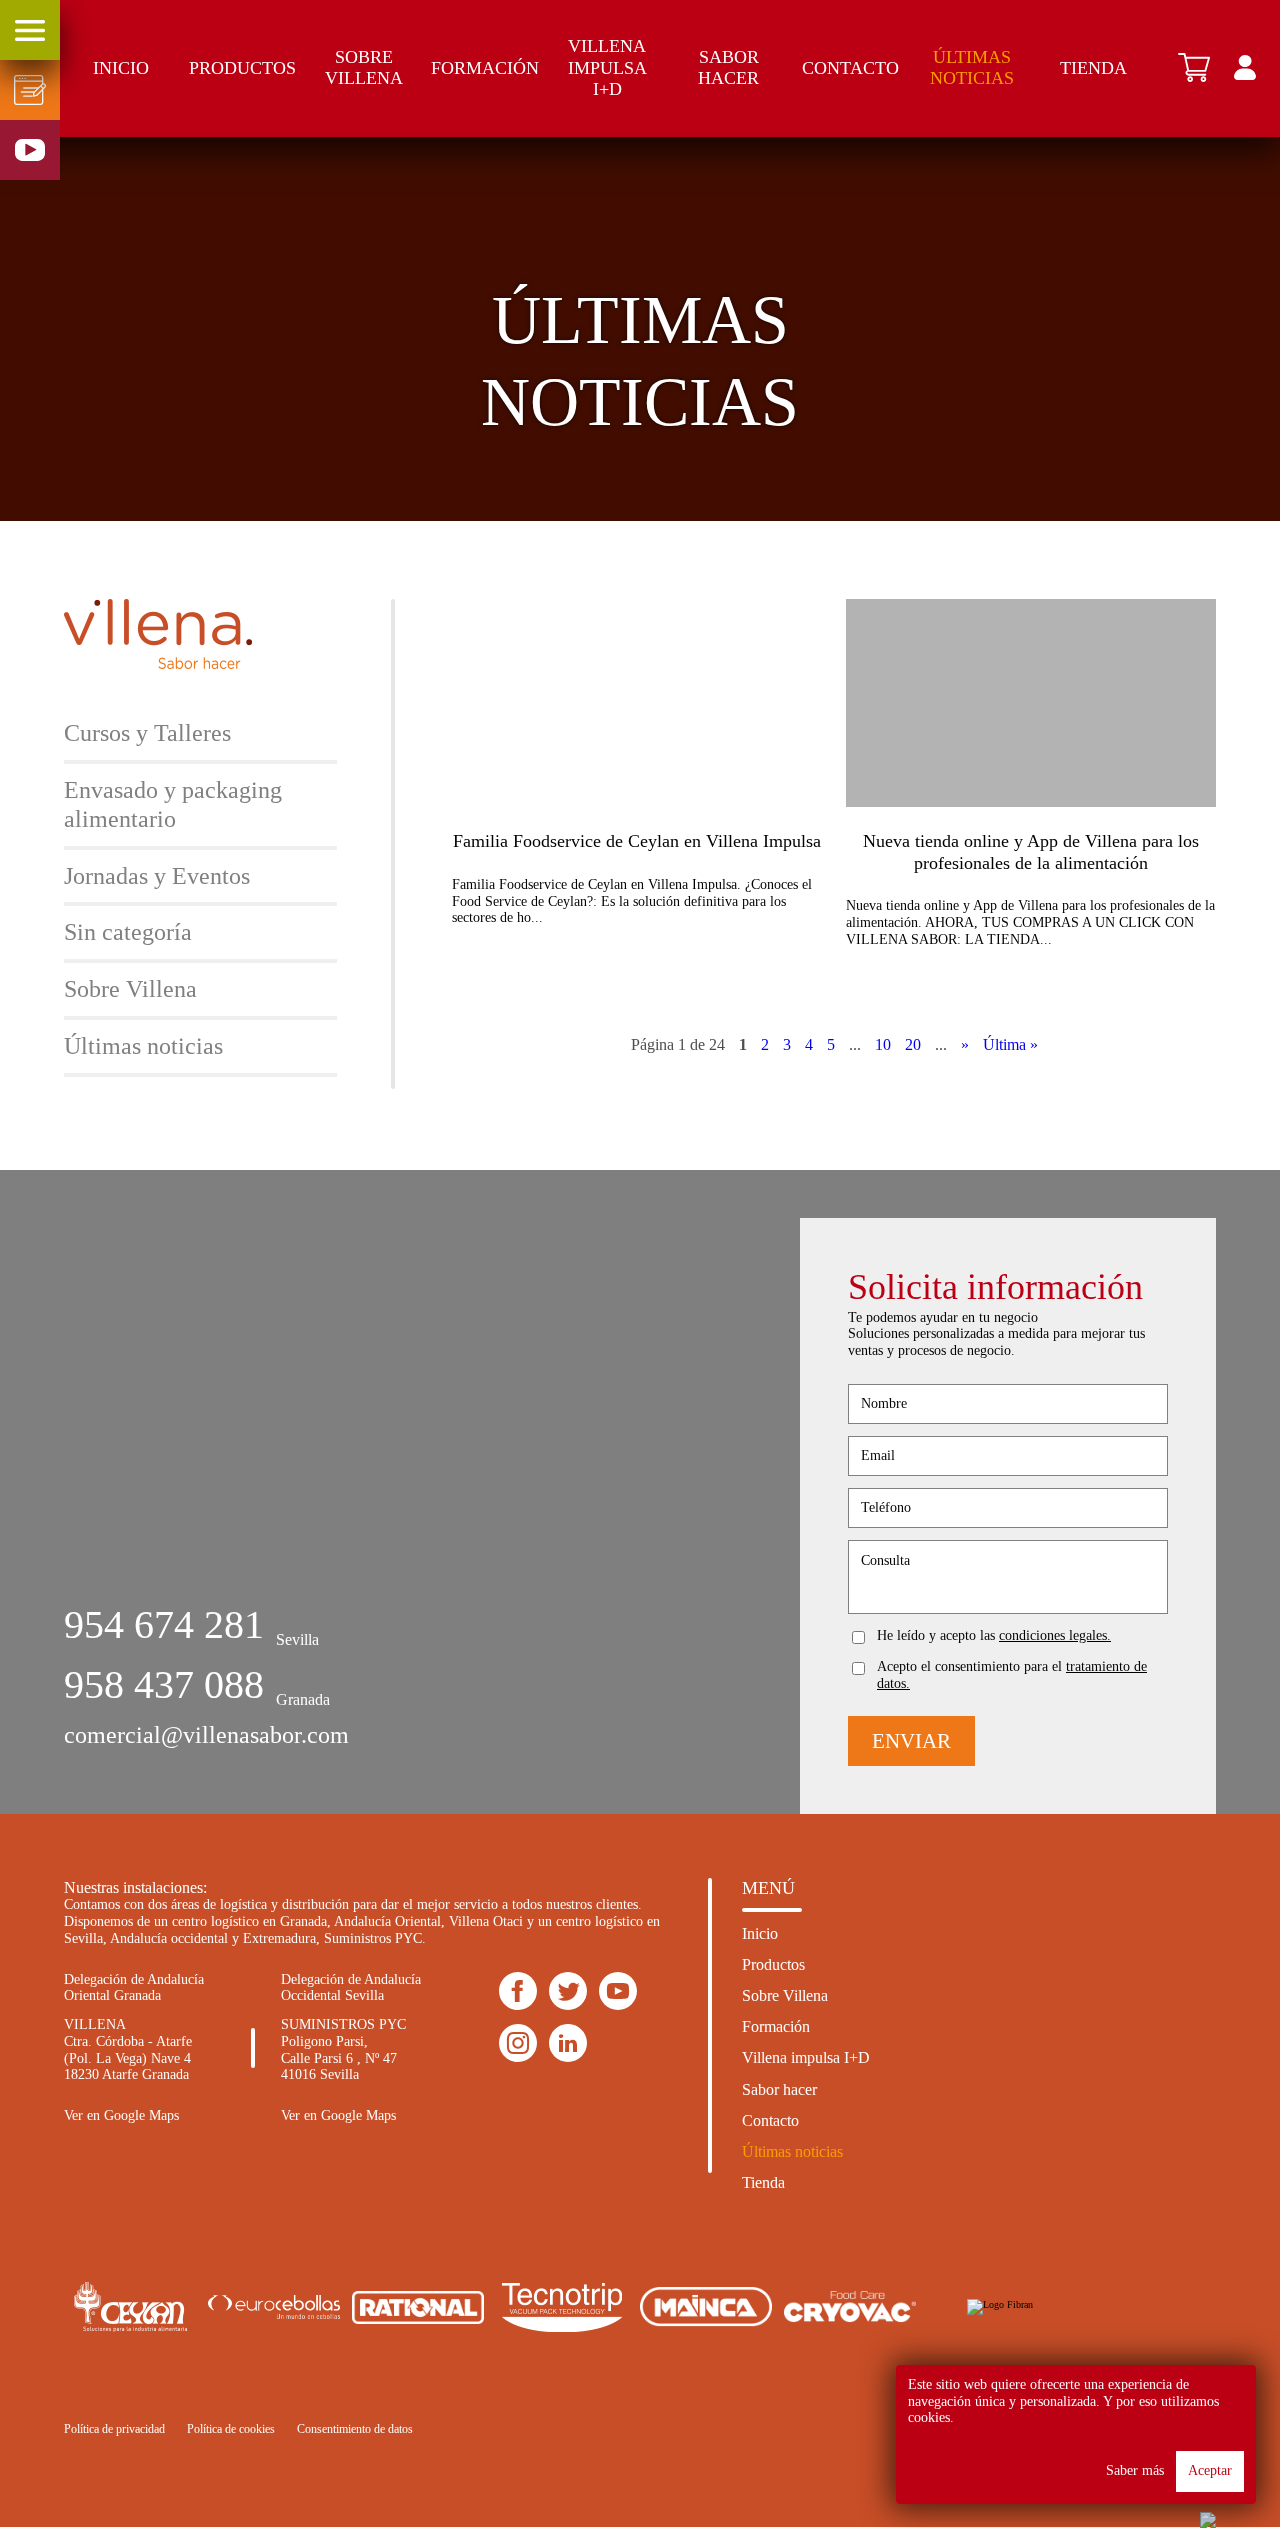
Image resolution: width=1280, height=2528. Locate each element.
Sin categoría (128, 932)
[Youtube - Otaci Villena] (618, 1992)
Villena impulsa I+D (607, 67)
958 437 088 (164, 1684)
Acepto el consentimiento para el (1012, 1675)
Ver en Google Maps (121, 2115)
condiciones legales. (1055, 1635)
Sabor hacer (728, 68)
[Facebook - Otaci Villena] (518, 1992)
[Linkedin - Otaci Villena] (518, 2044)
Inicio (121, 68)
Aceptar (1210, 2470)
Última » (1010, 1044)
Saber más (1135, 2470)
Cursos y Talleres (147, 733)
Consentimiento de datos (355, 2429)
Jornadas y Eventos (157, 876)
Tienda (1093, 68)
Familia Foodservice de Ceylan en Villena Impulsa (637, 841)
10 (883, 1044)
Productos (242, 68)
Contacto (850, 68)
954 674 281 (164, 1624)
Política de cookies (231, 2429)
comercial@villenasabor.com (206, 1735)
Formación (485, 68)
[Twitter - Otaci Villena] (568, 1992)
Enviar (911, 1741)
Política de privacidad (114, 2429)
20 (913, 1044)
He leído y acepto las (994, 1635)
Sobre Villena (364, 68)
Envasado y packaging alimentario (173, 804)
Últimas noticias (972, 68)
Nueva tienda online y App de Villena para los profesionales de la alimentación (1031, 852)
